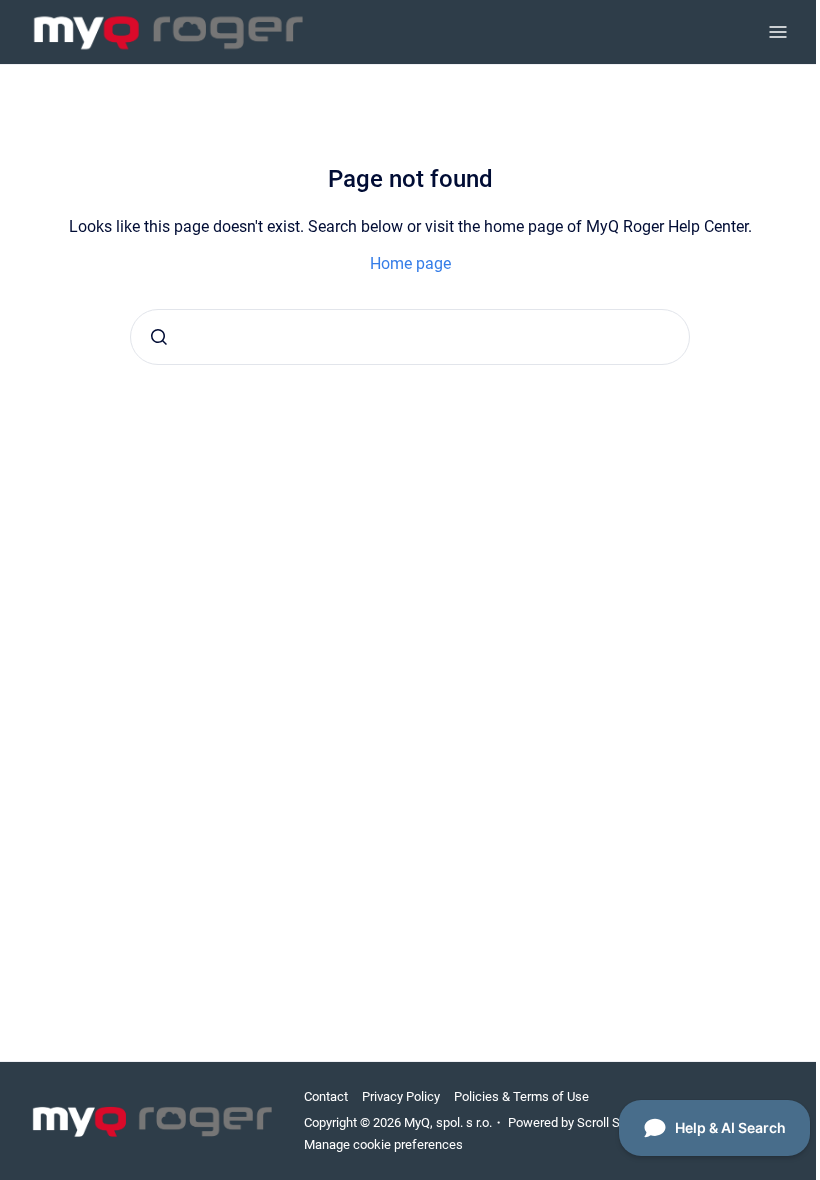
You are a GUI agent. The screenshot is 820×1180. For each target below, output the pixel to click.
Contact (326, 1096)
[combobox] (410, 337)
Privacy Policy (401, 1096)
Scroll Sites (609, 1122)
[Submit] (159, 337)
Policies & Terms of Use (521, 1096)
